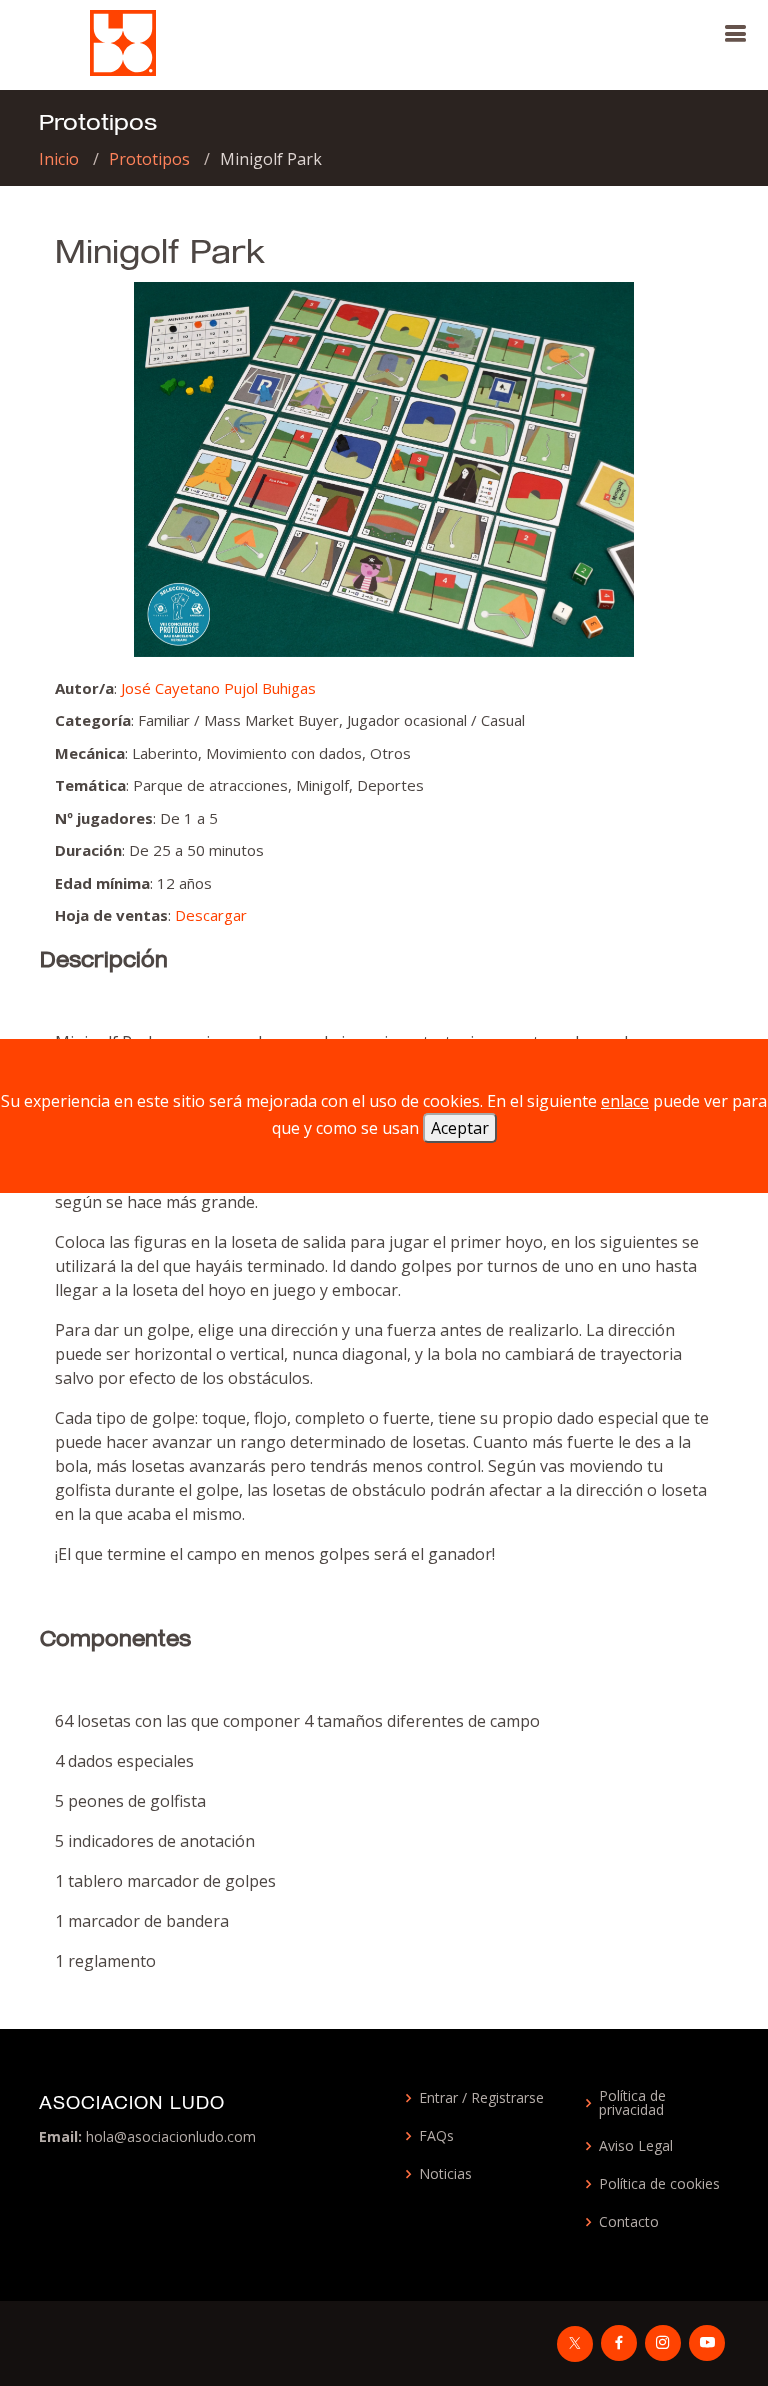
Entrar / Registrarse (481, 2098)
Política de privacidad (632, 2103)
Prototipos (149, 159)
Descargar (211, 915)
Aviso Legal (636, 2146)
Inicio (59, 159)
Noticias (445, 2174)
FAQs (436, 2136)
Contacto (629, 2222)
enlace (625, 1101)
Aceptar (460, 1128)
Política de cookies (659, 2184)
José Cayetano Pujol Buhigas (218, 688)
